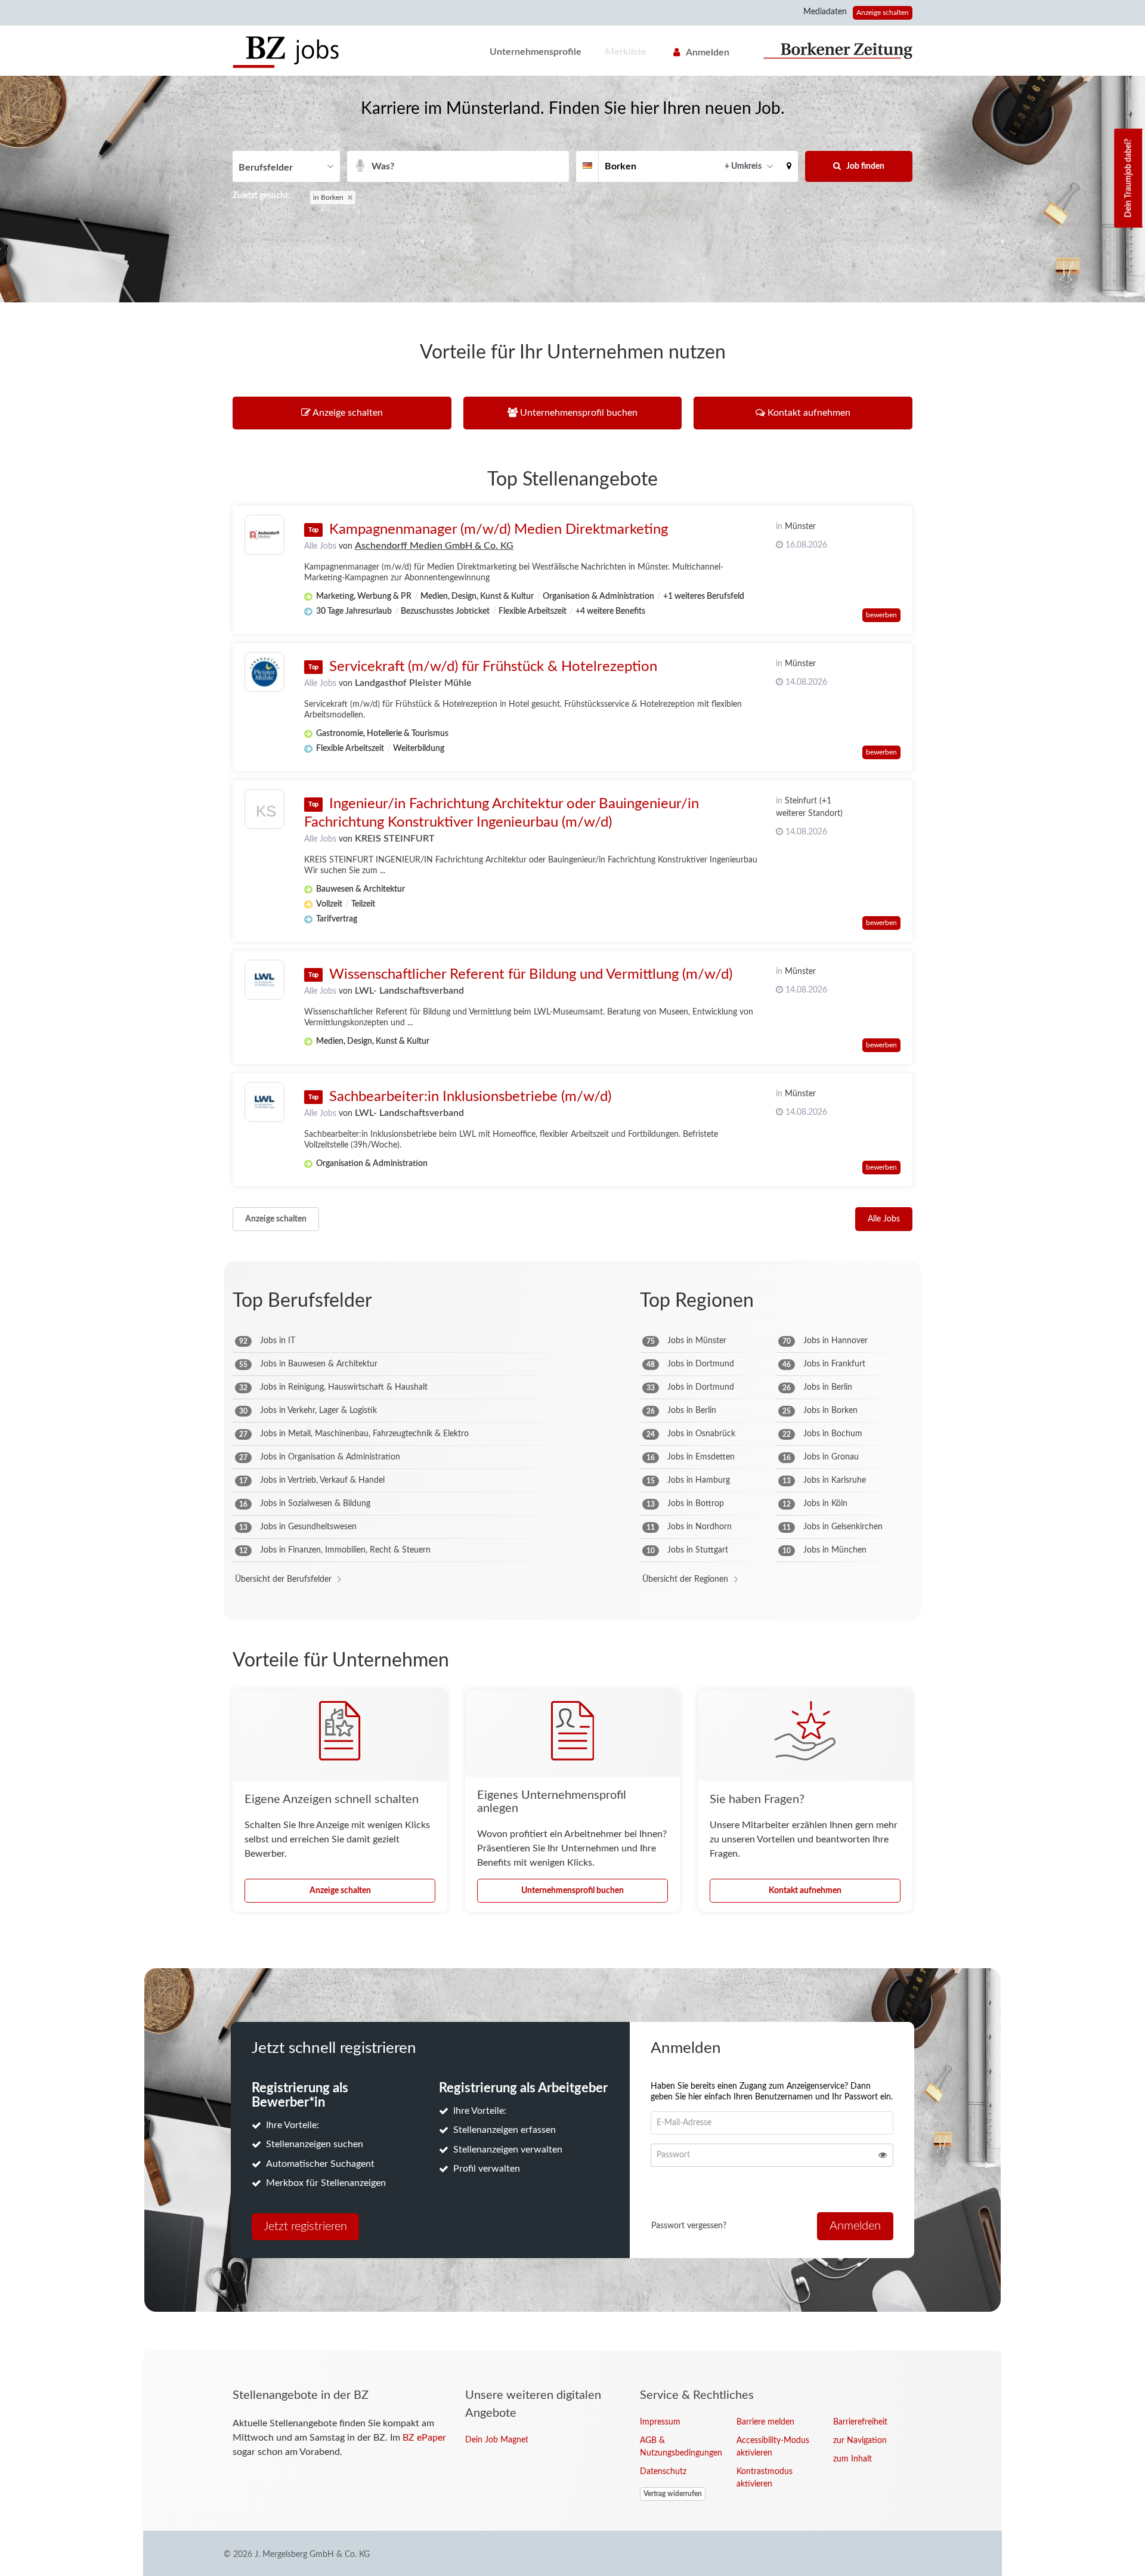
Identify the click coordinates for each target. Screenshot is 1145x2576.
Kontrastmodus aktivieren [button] (765, 2478)
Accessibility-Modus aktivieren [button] (773, 2447)
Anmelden (708, 52)
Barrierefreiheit (860, 2422)
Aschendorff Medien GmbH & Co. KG (434, 546)
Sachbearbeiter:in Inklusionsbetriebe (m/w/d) (470, 1097)
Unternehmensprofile (536, 52)
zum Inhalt (852, 2459)
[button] (789, 166)
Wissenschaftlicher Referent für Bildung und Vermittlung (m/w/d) (531, 975)
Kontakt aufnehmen (805, 1891)
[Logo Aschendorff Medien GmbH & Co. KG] (264, 535)
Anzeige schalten (883, 13)
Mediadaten (825, 12)
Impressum (660, 2422)
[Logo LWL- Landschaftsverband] (264, 980)
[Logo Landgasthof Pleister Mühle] (264, 672)
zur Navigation (860, 2441)
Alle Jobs (320, 546)
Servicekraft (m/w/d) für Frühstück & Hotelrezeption (493, 667)
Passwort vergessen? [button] (689, 2226)
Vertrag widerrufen (673, 2494)
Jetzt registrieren (305, 2226)
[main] (572, 1213)
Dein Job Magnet (497, 2440)
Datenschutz (663, 2472)
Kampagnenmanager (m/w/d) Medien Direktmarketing (499, 530)
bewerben (881, 615)
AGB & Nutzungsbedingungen (679, 2447)
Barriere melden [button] (765, 2422)
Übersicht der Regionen (685, 1579)
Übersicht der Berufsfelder (283, 1579)
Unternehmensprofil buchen (572, 1891)
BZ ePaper (424, 2438)
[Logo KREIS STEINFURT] (264, 812)
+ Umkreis (743, 166)
